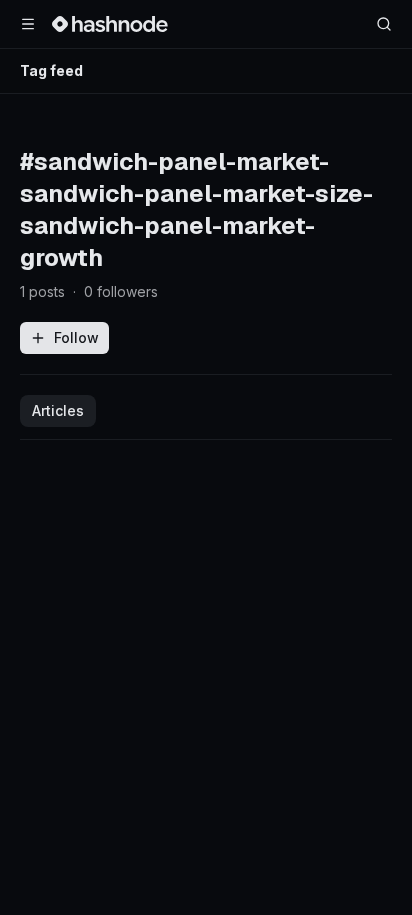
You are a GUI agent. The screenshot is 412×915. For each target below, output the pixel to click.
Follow (76, 337)
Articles (58, 410)
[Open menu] (28, 24)
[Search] (384, 24)
